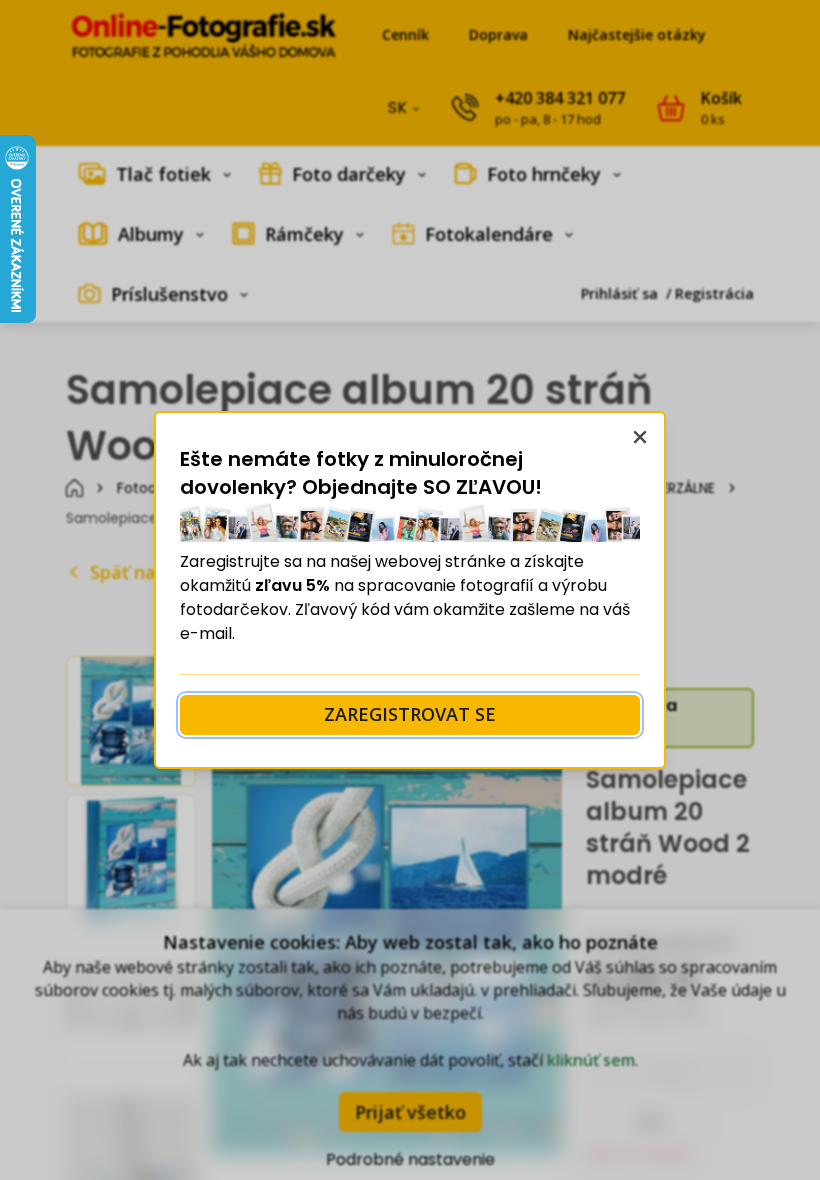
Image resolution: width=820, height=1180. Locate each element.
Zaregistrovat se (410, 714)
